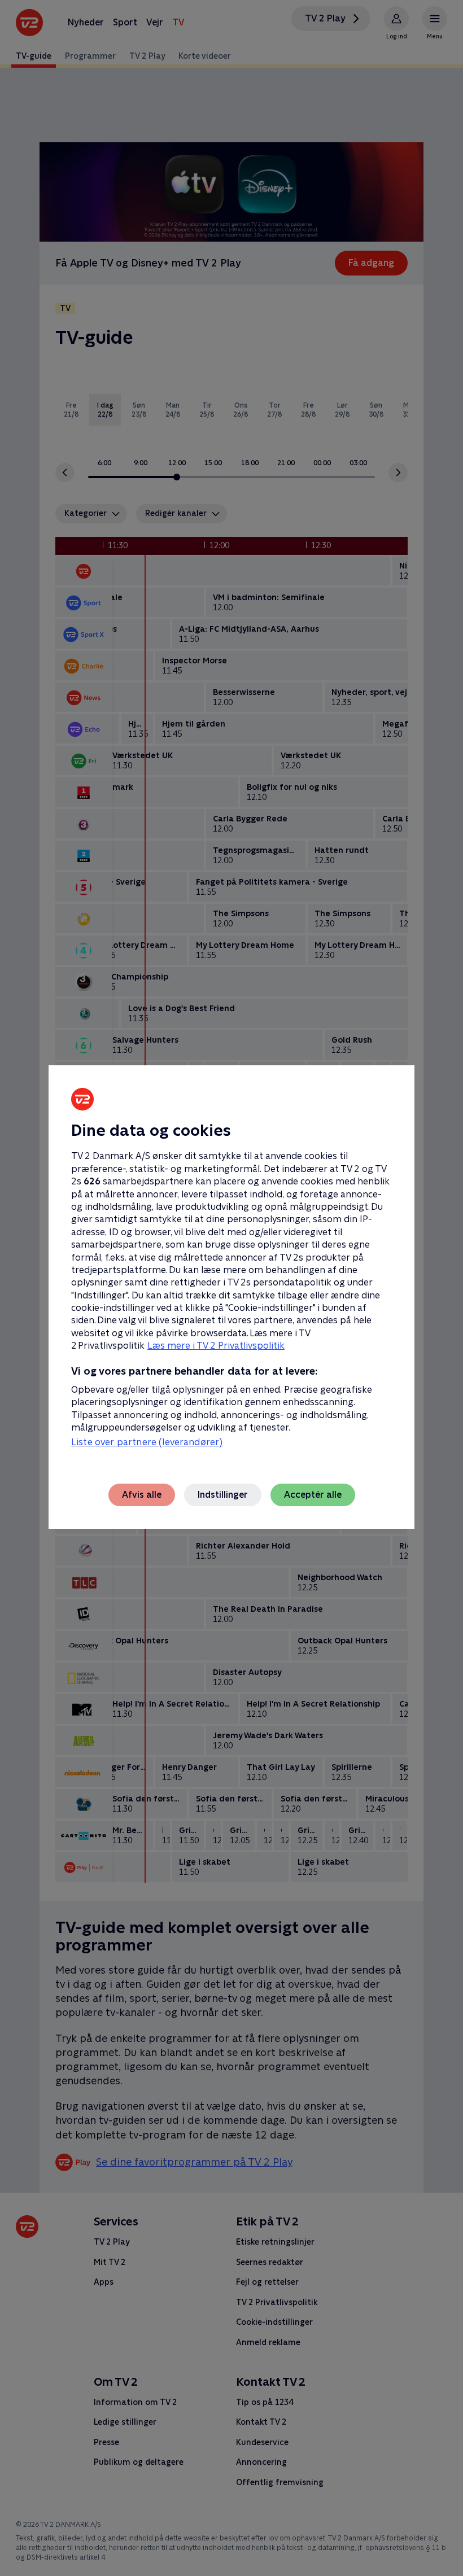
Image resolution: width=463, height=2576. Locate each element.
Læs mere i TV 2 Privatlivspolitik (216, 1346)
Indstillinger (223, 1495)
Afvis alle (142, 1495)
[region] (231, 1288)
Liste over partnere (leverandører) (147, 1442)
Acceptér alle (313, 1495)
